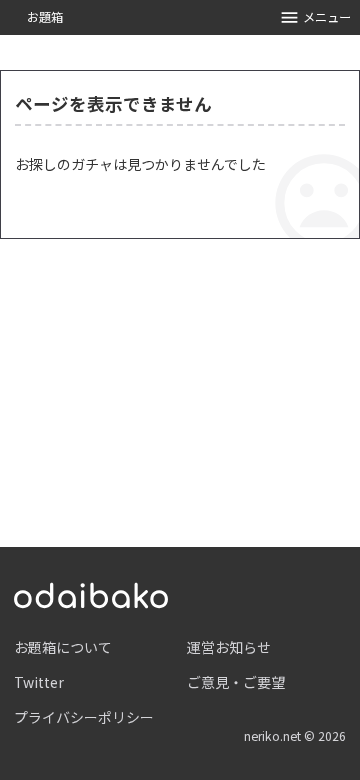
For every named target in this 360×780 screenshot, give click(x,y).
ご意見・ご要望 (236, 682)
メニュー (327, 17)
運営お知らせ (229, 647)
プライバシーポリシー (84, 717)
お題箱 (45, 17)
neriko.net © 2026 (295, 736)
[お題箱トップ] (91, 593)
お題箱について (63, 647)
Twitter (39, 682)
